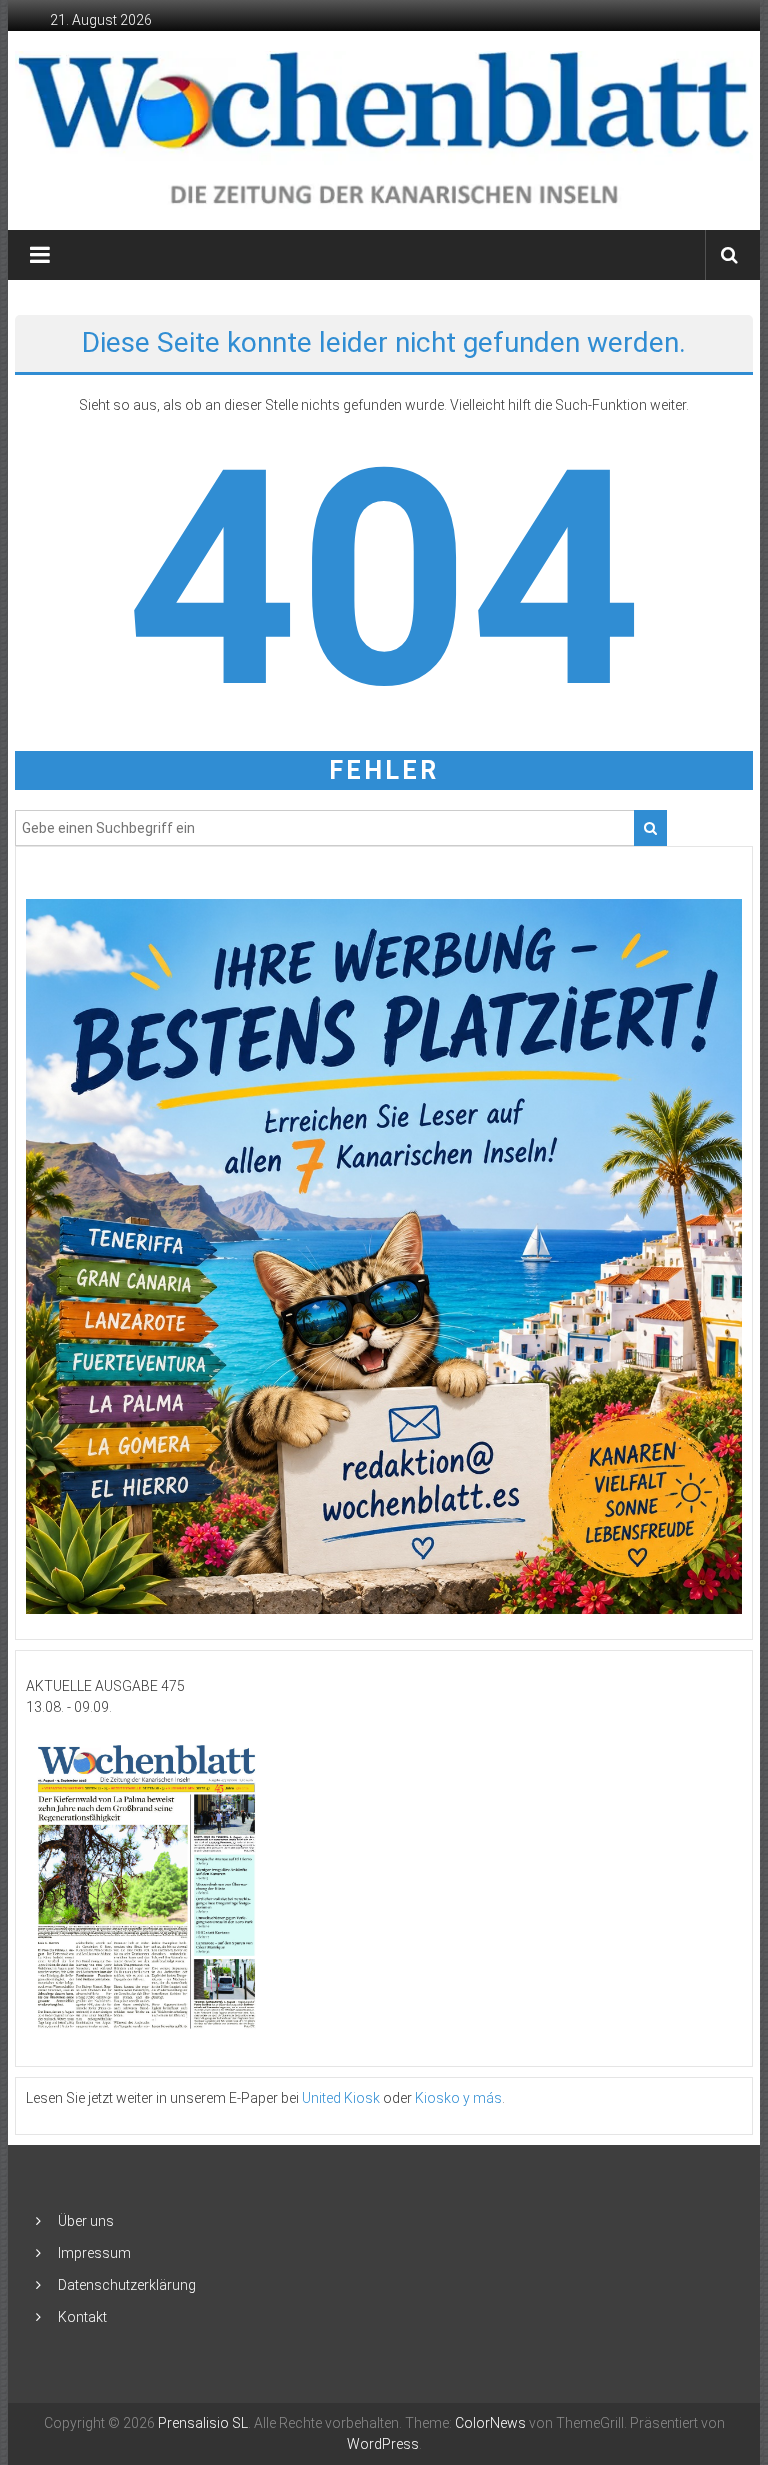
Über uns (86, 2221)
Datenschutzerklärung (127, 2285)
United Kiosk (341, 2098)
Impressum (94, 2253)
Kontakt (82, 2317)
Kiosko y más (458, 2098)
